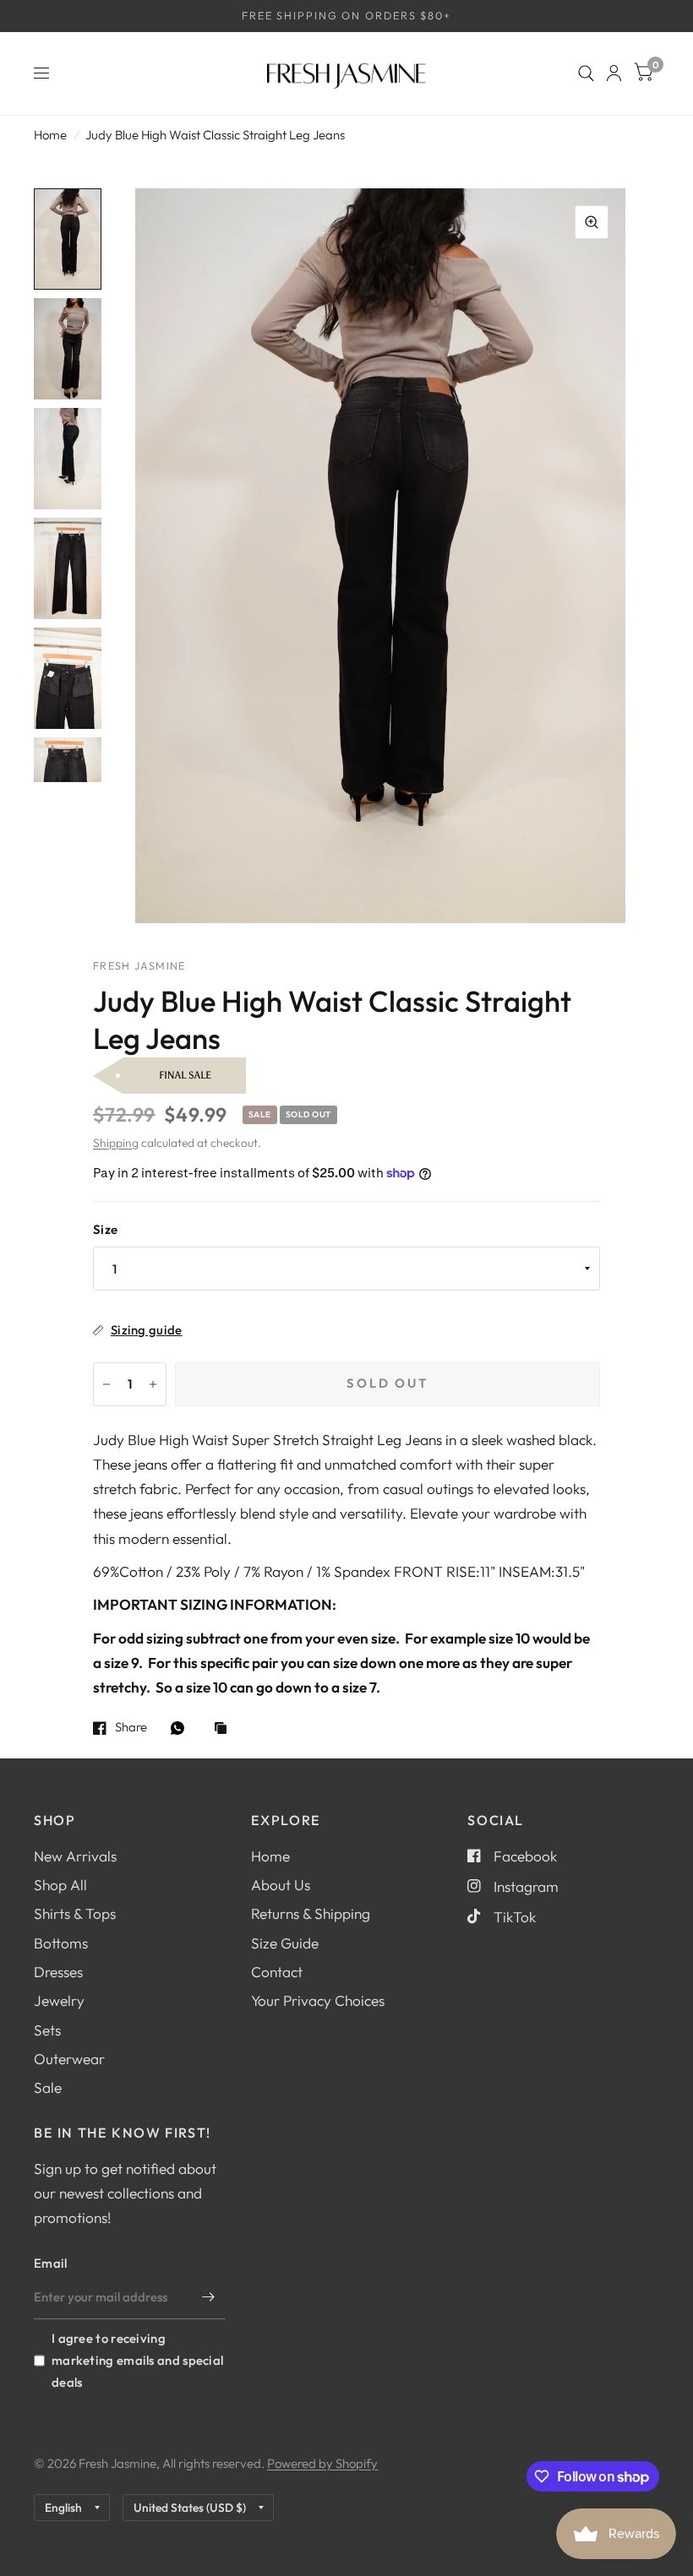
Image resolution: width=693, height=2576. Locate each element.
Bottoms (61, 1943)
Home (50, 135)
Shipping (116, 1143)
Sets (47, 2030)
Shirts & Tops (75, 1913)
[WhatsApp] (182, 1728)
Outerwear (69, 2059)
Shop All (60, 1885)
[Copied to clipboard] (225, 1729)
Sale (48, 2087)
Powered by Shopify (322, 2463)
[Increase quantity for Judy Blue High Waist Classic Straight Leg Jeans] (153, 1384)
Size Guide (285, 1943)
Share (131, 1728)
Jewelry (59, 2000)
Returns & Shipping (311, 1913)
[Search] (586, 73)
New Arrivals (75, 1856)
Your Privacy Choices (318, 2000)
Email (51, 2263)
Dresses (58, 1972)
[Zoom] (592, 222)
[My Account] (614, 73)
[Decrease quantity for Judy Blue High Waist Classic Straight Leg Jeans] (106, 1384)
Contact (277, 1972)
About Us (281, 1885)
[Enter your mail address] (209, 2297)
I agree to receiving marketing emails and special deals (137, 2360)
